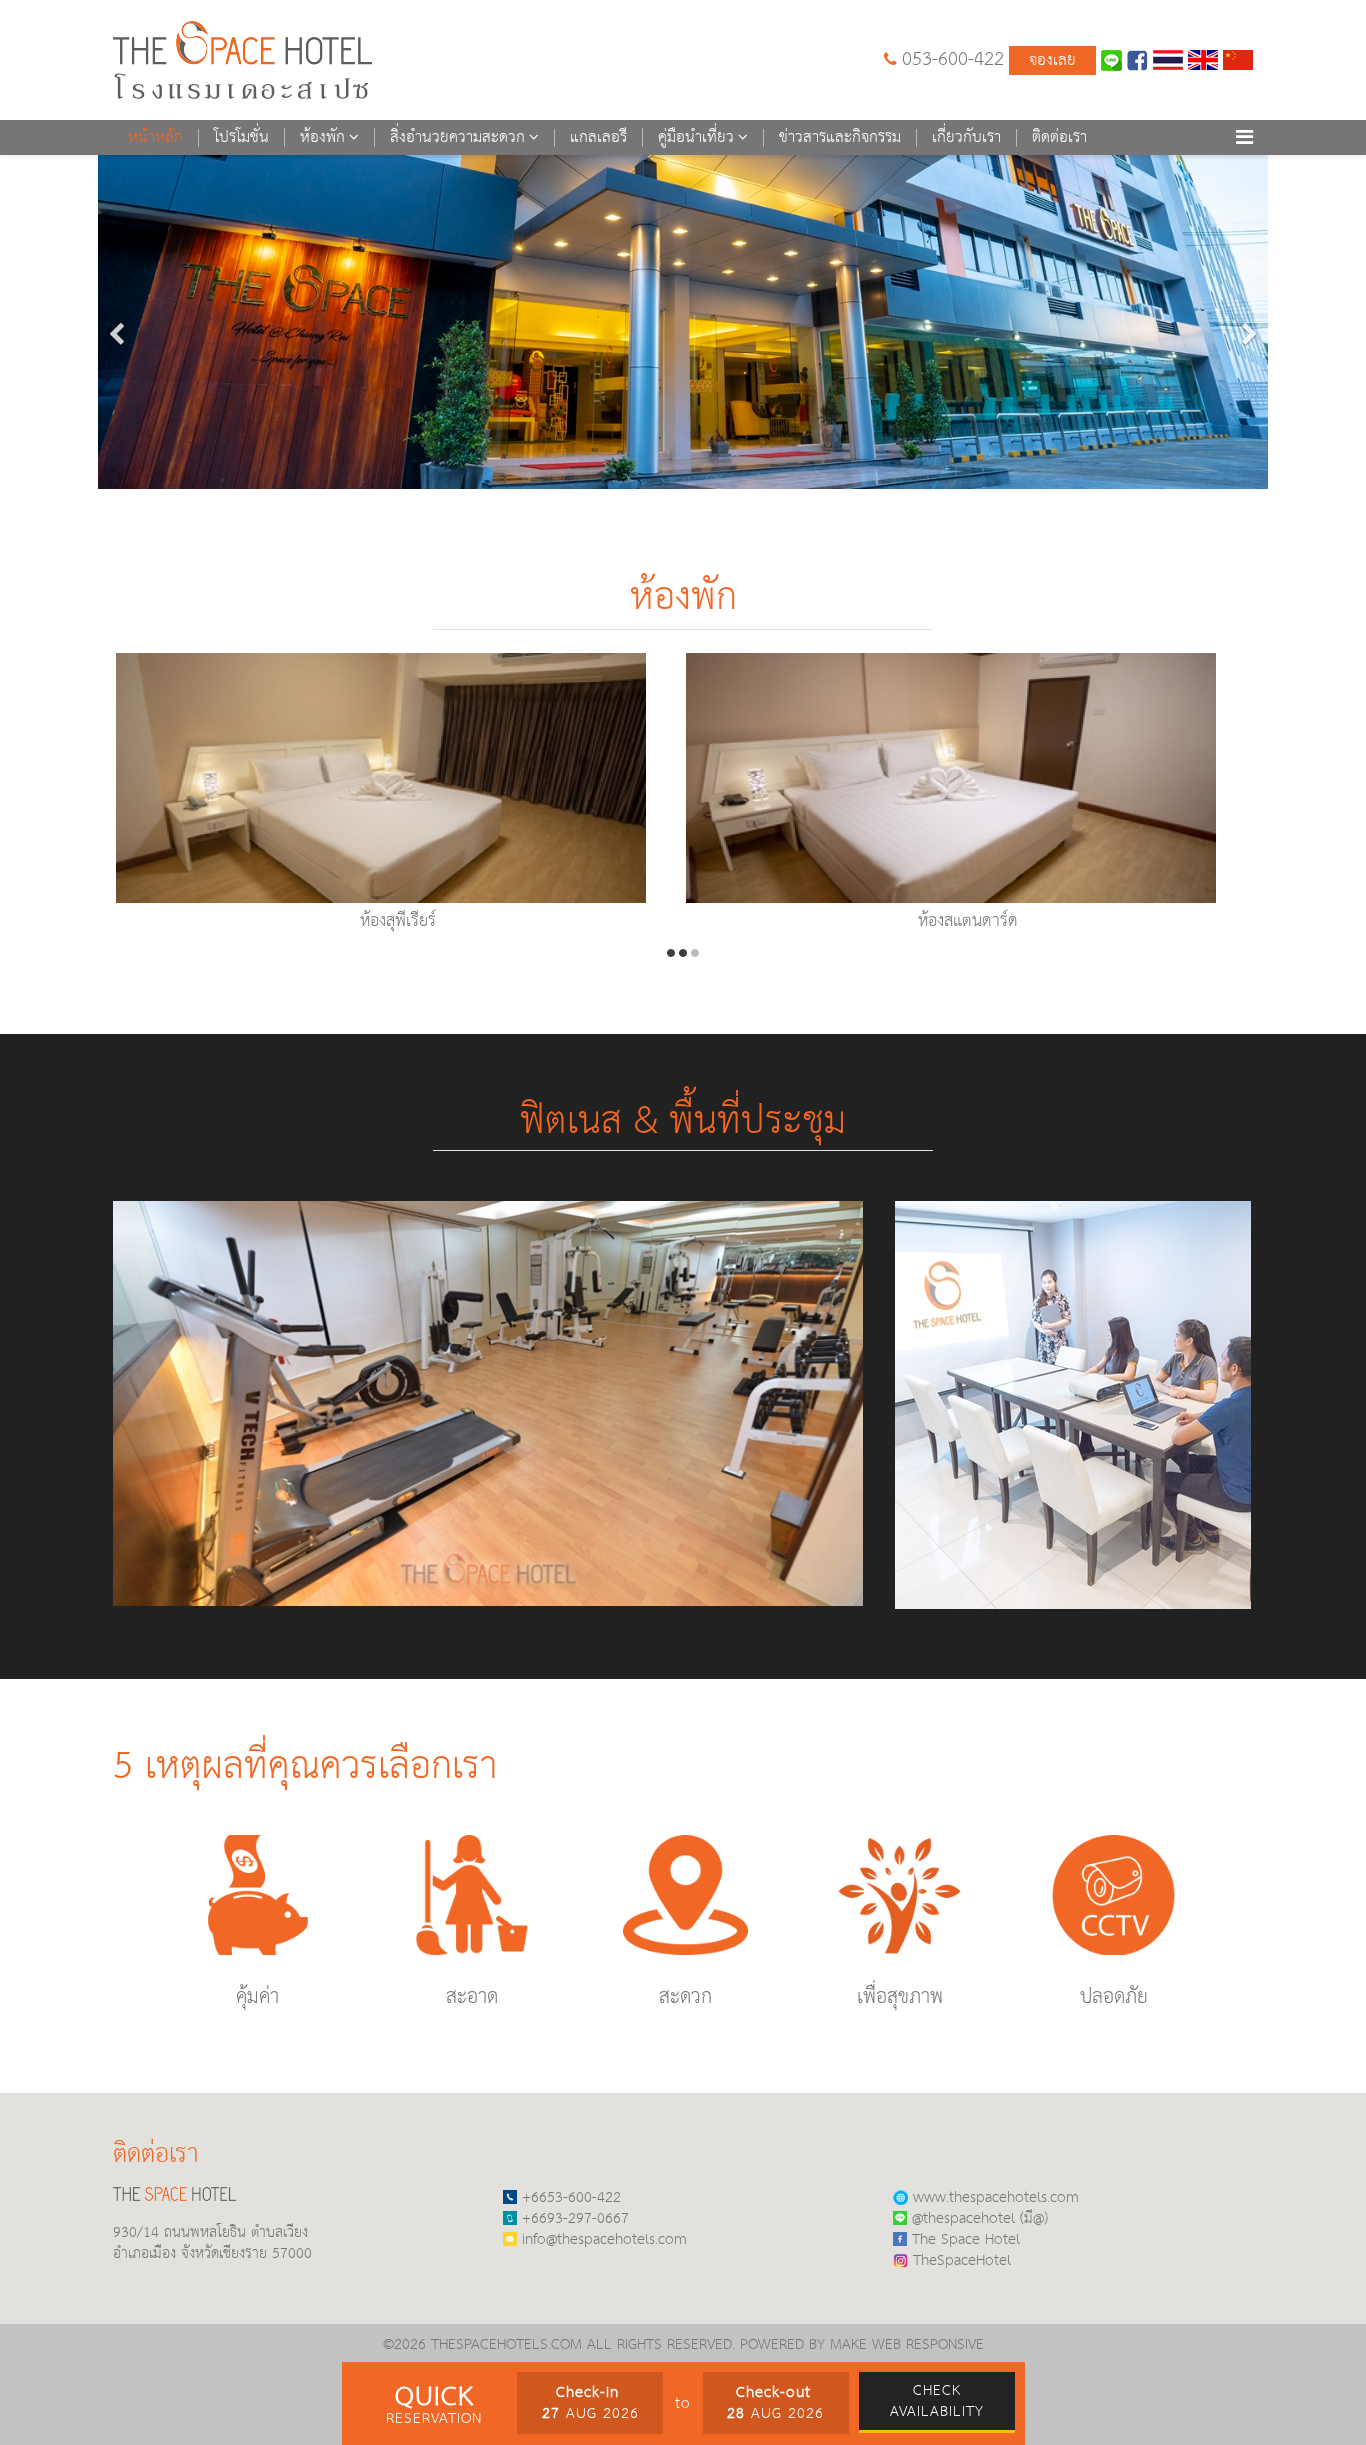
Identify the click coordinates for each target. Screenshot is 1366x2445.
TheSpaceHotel (962, 2260)
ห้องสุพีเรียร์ (398, 921)
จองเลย (1052, 60)
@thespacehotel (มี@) (980, 2218)
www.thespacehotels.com (996, 2197)
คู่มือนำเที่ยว (696, 137)
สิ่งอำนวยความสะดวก (457, 137)
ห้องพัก (322, 137)
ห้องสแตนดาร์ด (968, 921)
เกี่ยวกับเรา (966, 138)
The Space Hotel (966, 2239)
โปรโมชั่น (241, 138)
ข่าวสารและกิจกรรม (840, 138)
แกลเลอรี (598, 138)
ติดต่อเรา (1059, 138)
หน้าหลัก (155, 138)
